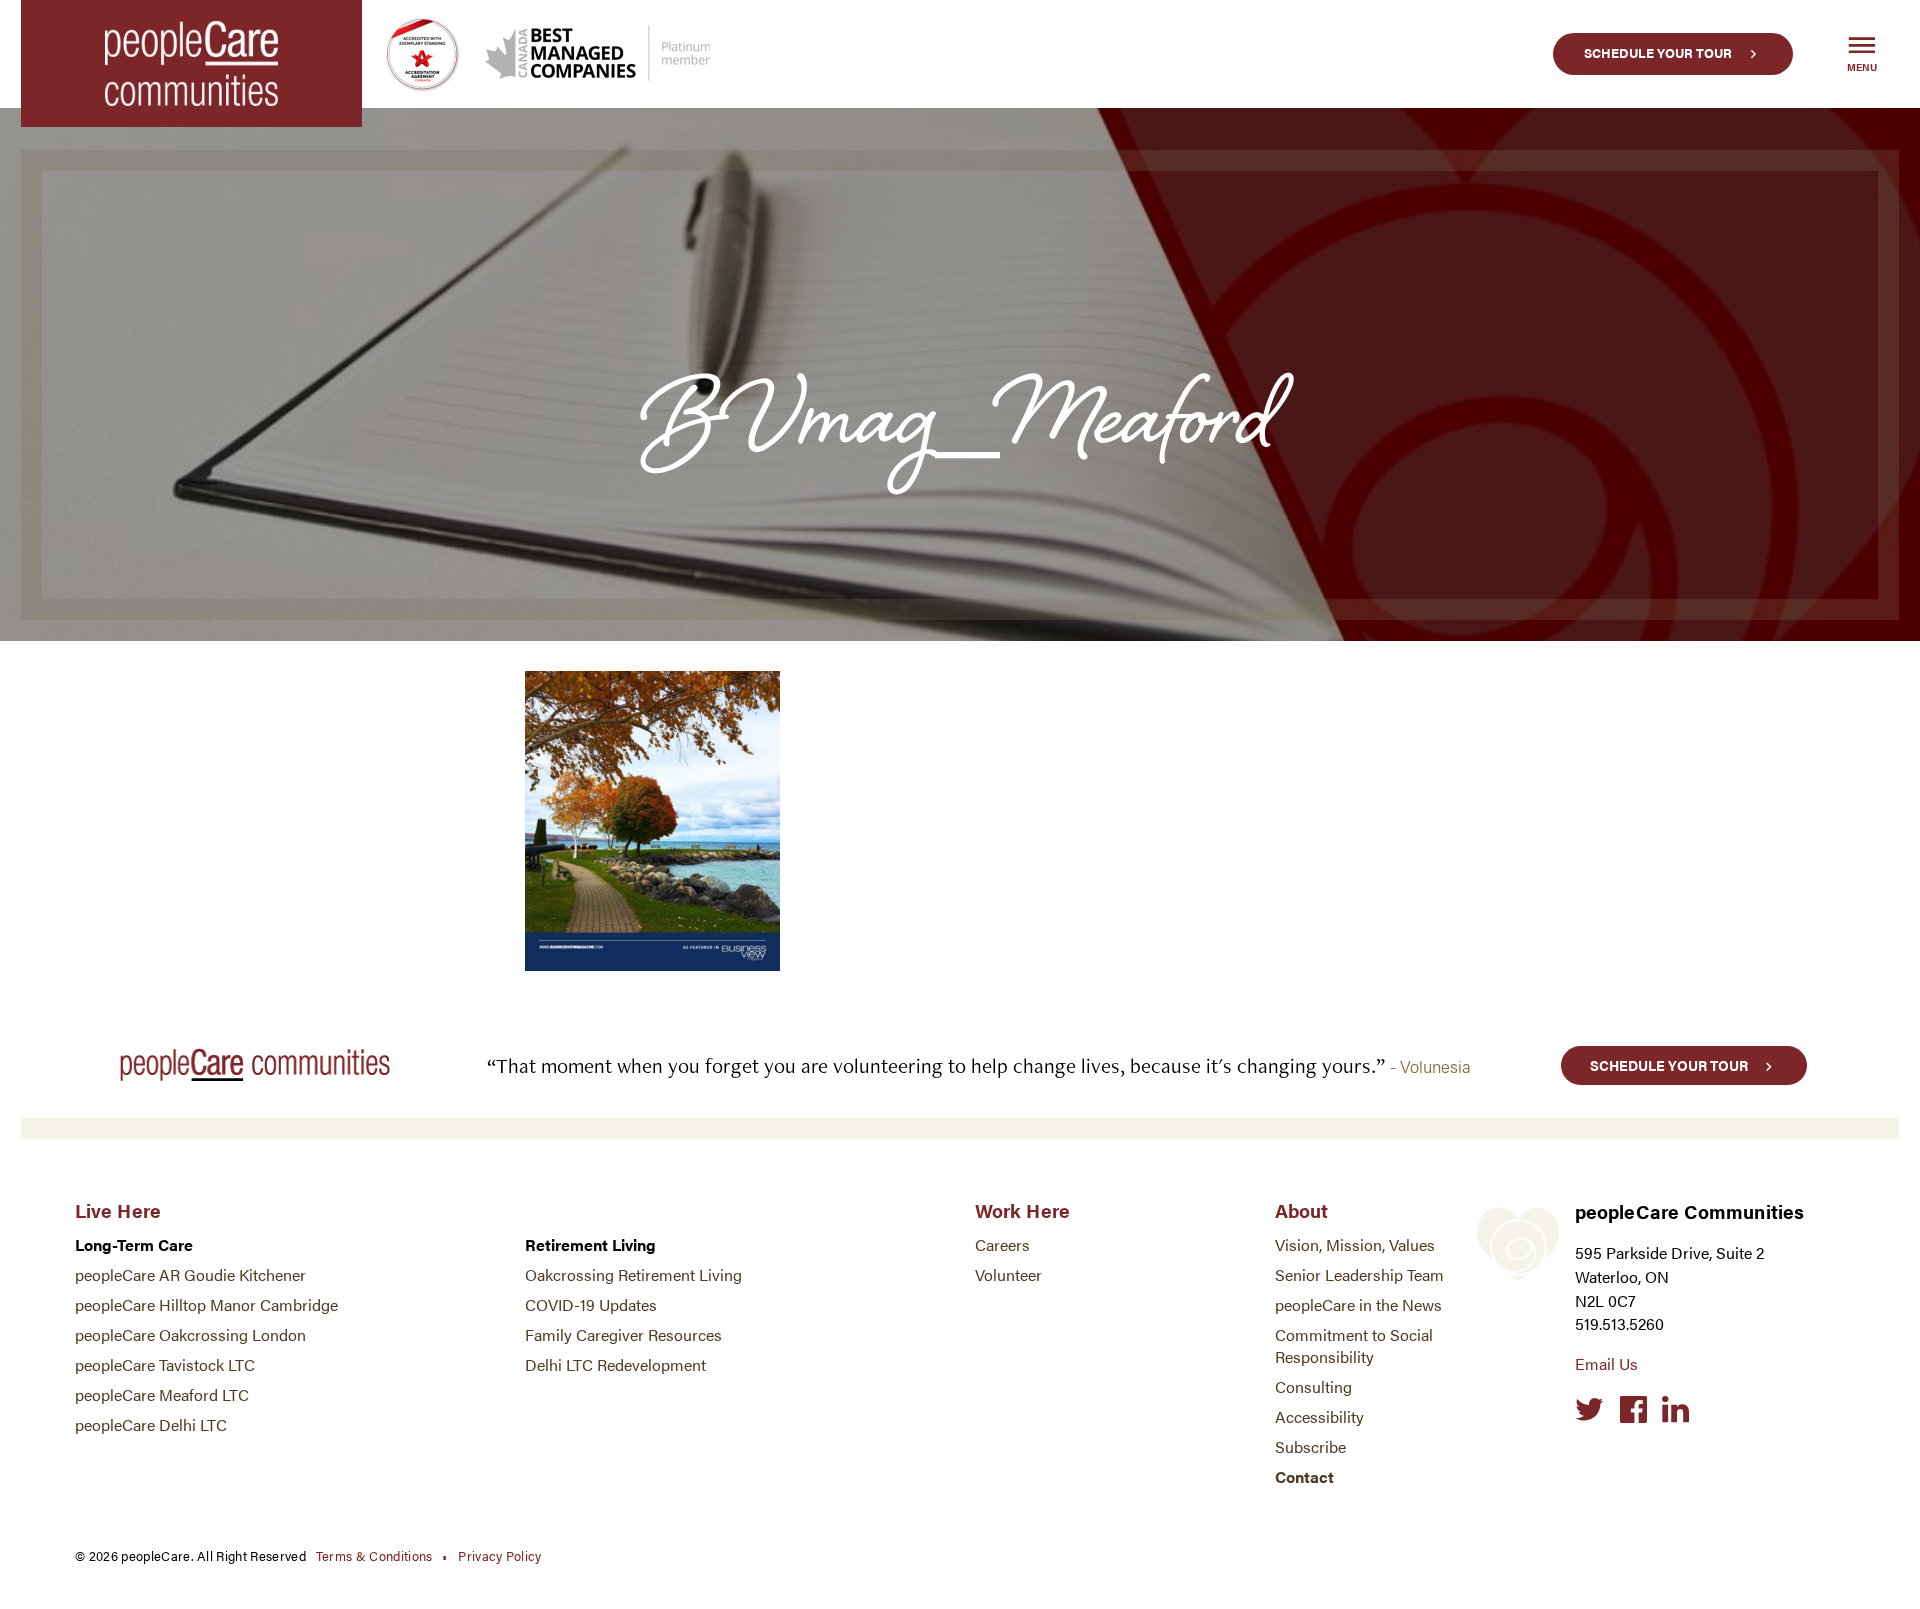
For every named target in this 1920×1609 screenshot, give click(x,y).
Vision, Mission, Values (1355, 1244)
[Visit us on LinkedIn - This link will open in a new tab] (1675, 1410)
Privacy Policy (500, 1555)
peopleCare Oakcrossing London (190, 1334)
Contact (1304, 1476)
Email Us (1606, 1363)
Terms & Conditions (374, 1555)
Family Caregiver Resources (623, 1334)
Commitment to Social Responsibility (1354, 1345)
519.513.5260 (1619, 1323)
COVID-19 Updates (591, 1304)
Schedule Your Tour (1658, 53)
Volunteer (1008, 1274)
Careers (1002, 1244)
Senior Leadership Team (1359, 1274)
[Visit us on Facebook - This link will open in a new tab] (1633, 1410)
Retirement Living (590, 1244)
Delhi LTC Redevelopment (615, 1364)
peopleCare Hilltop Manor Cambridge (206, 1304)
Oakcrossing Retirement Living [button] (633, 1274)
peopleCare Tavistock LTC (165, 1364)
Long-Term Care (134, 1244)
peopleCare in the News (1358, 1304)
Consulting (1313, 1386)
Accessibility (1319, 1416)
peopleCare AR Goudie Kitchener (190, 1274)
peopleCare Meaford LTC (162, 1394)
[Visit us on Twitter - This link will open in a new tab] (1589, 1410)
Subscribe (1310, 1446)
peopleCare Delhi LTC (151, 1424)
